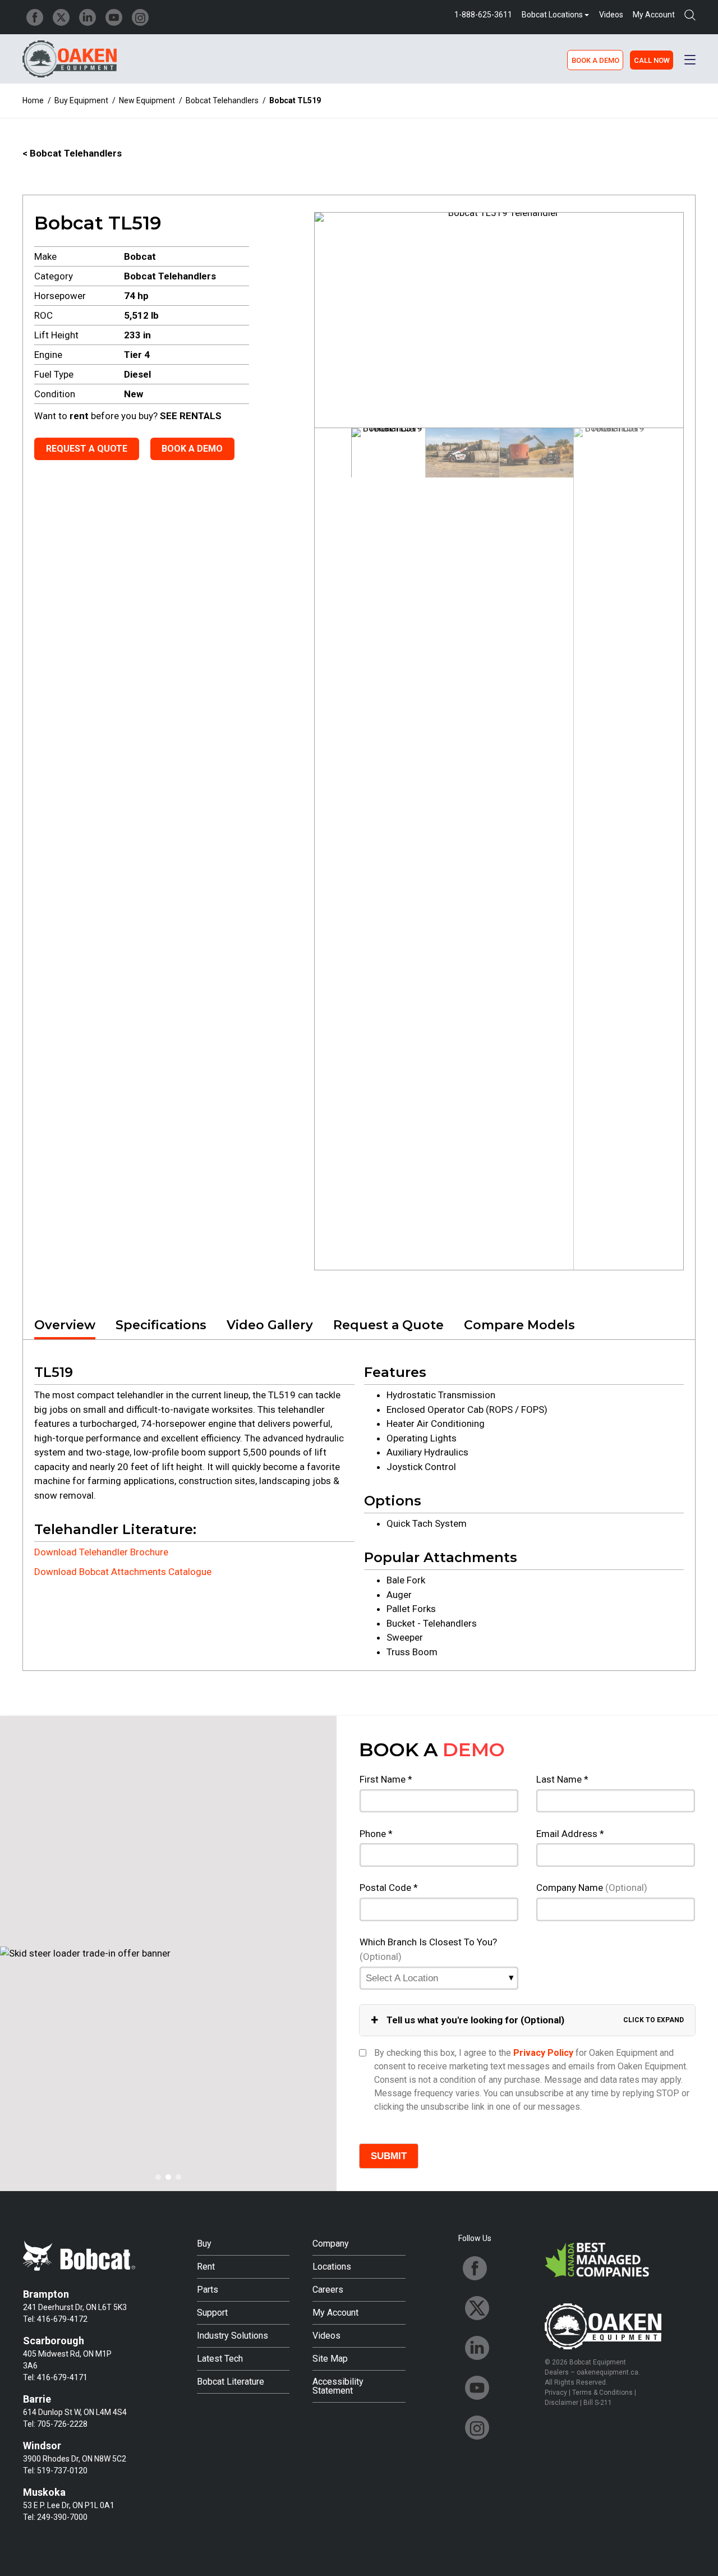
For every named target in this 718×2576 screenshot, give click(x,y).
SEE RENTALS (191, 416)
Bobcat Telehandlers (222, 100)
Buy (204, 2244)
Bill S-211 (598, 2403)
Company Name (592, 1888)
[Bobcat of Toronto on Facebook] (35, 17)
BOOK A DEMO (595, 60)
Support (212, 2313)
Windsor (42, 2446)
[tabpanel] (359, 1505)
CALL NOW (652, 60)
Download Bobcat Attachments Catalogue (123, 1572)
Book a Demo (192, 449)
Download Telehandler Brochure (101, 1552)
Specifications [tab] (161, 1325)
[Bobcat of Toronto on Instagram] (140, 17)
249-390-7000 (62, 2517)
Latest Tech (220, 2359)
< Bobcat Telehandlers (72, 153)
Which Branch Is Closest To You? (428, 1949)
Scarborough (54, 2341)
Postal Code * (389, 1888)
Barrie (37, 2399)
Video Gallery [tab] (270, 1325)
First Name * (386, 1779)
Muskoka (44, 2492)
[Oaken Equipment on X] (61, 17)
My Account (654, 15)
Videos (611, 15)
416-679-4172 (62, 2319)
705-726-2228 (62, 2424)
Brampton (46, 2294)
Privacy (556, 2393)
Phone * (376, 1834)
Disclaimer (561, 2403)
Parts (208, 2290)
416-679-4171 (62, 2377)
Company (331, 2244)
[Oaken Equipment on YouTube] (114, 17)
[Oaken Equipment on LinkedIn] (88, 17)
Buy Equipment (81, 100)
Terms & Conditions (602, 2393)
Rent (206, 2267)
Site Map (330, 2359)
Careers (328, 2290)
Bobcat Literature (231, 2382)
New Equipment (147, 100)
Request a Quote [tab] (388, 1325)
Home (33, 100)
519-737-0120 (62, 2471)
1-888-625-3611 (483, 15)
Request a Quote (87, 449)
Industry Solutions (233, 2336)
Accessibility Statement (338, 2386)
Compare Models (519, 1325)
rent (79, 416)
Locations (332, 2267)
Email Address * (570, 1834)
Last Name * (562, 1779)
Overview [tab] (65, 1325)
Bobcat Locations (552, 15)
